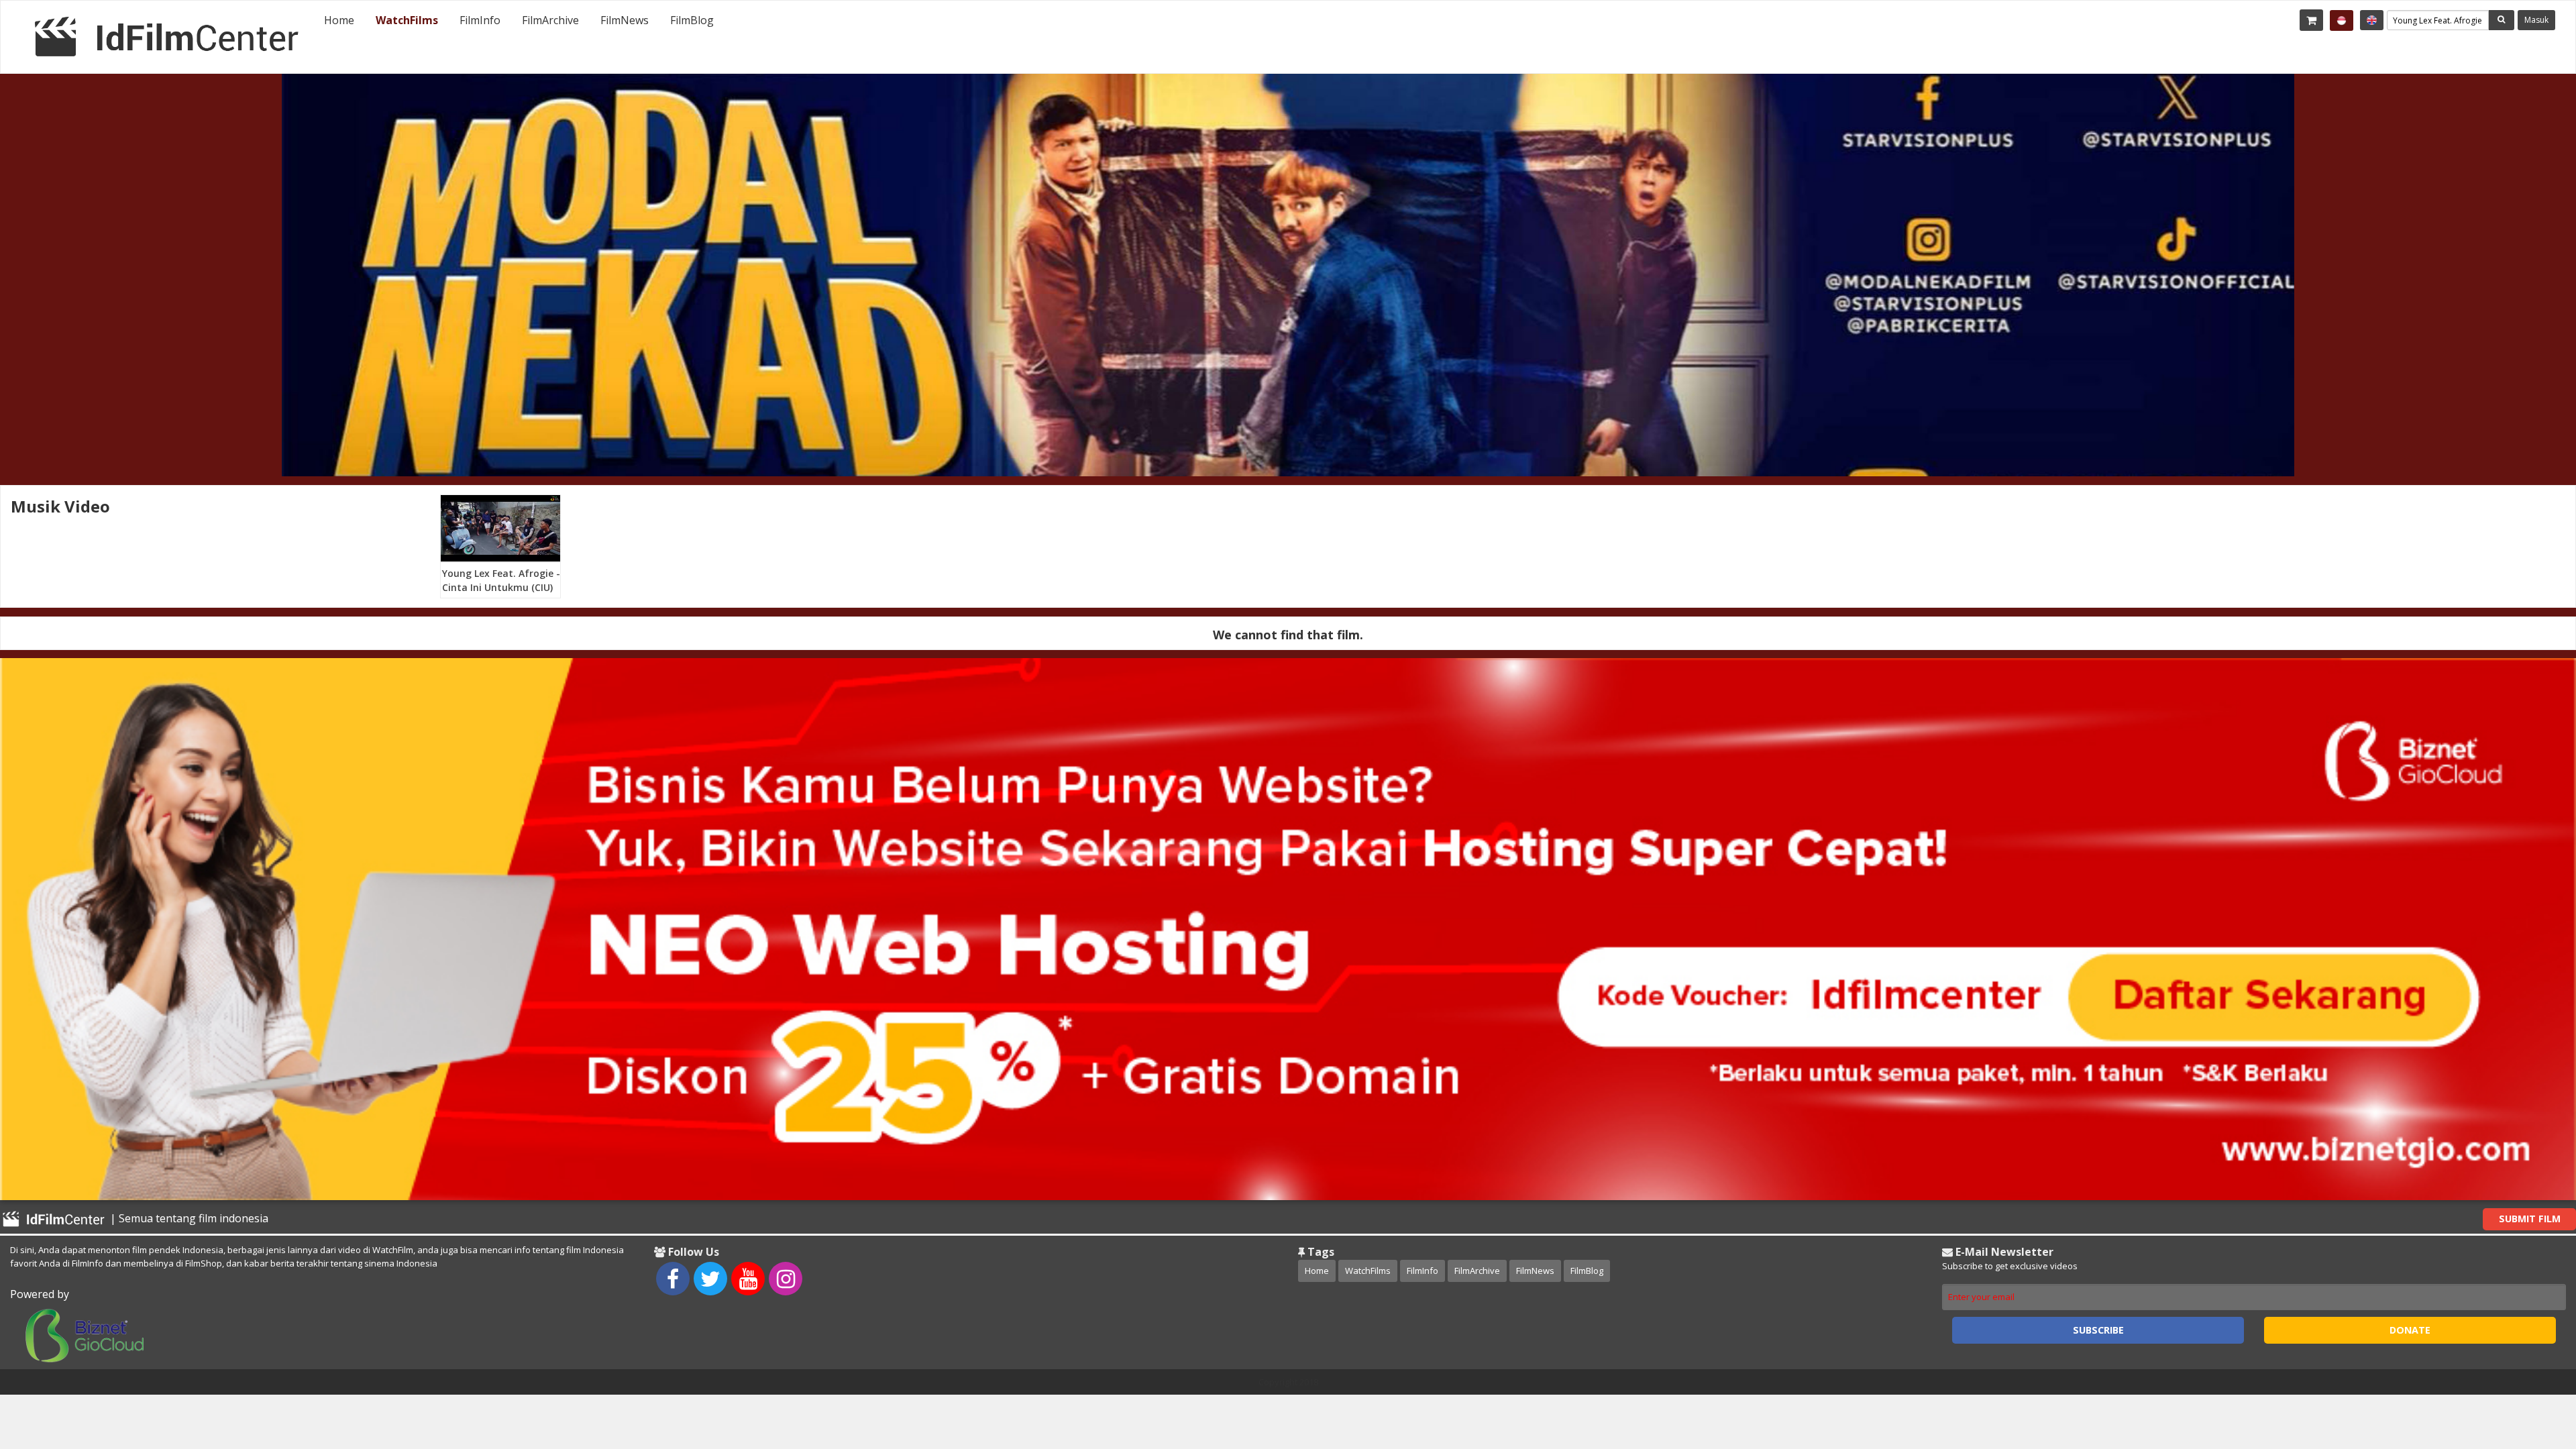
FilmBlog (692, 20)
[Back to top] (2532, 1365)
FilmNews (625, 20)
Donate (2410, 1330)
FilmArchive (550, 20)
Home (339, 20)
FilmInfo (480, 20)
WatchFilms (407, 20)
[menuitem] (339, 20)
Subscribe (2098, 1330)
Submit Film (2530, 1219)
